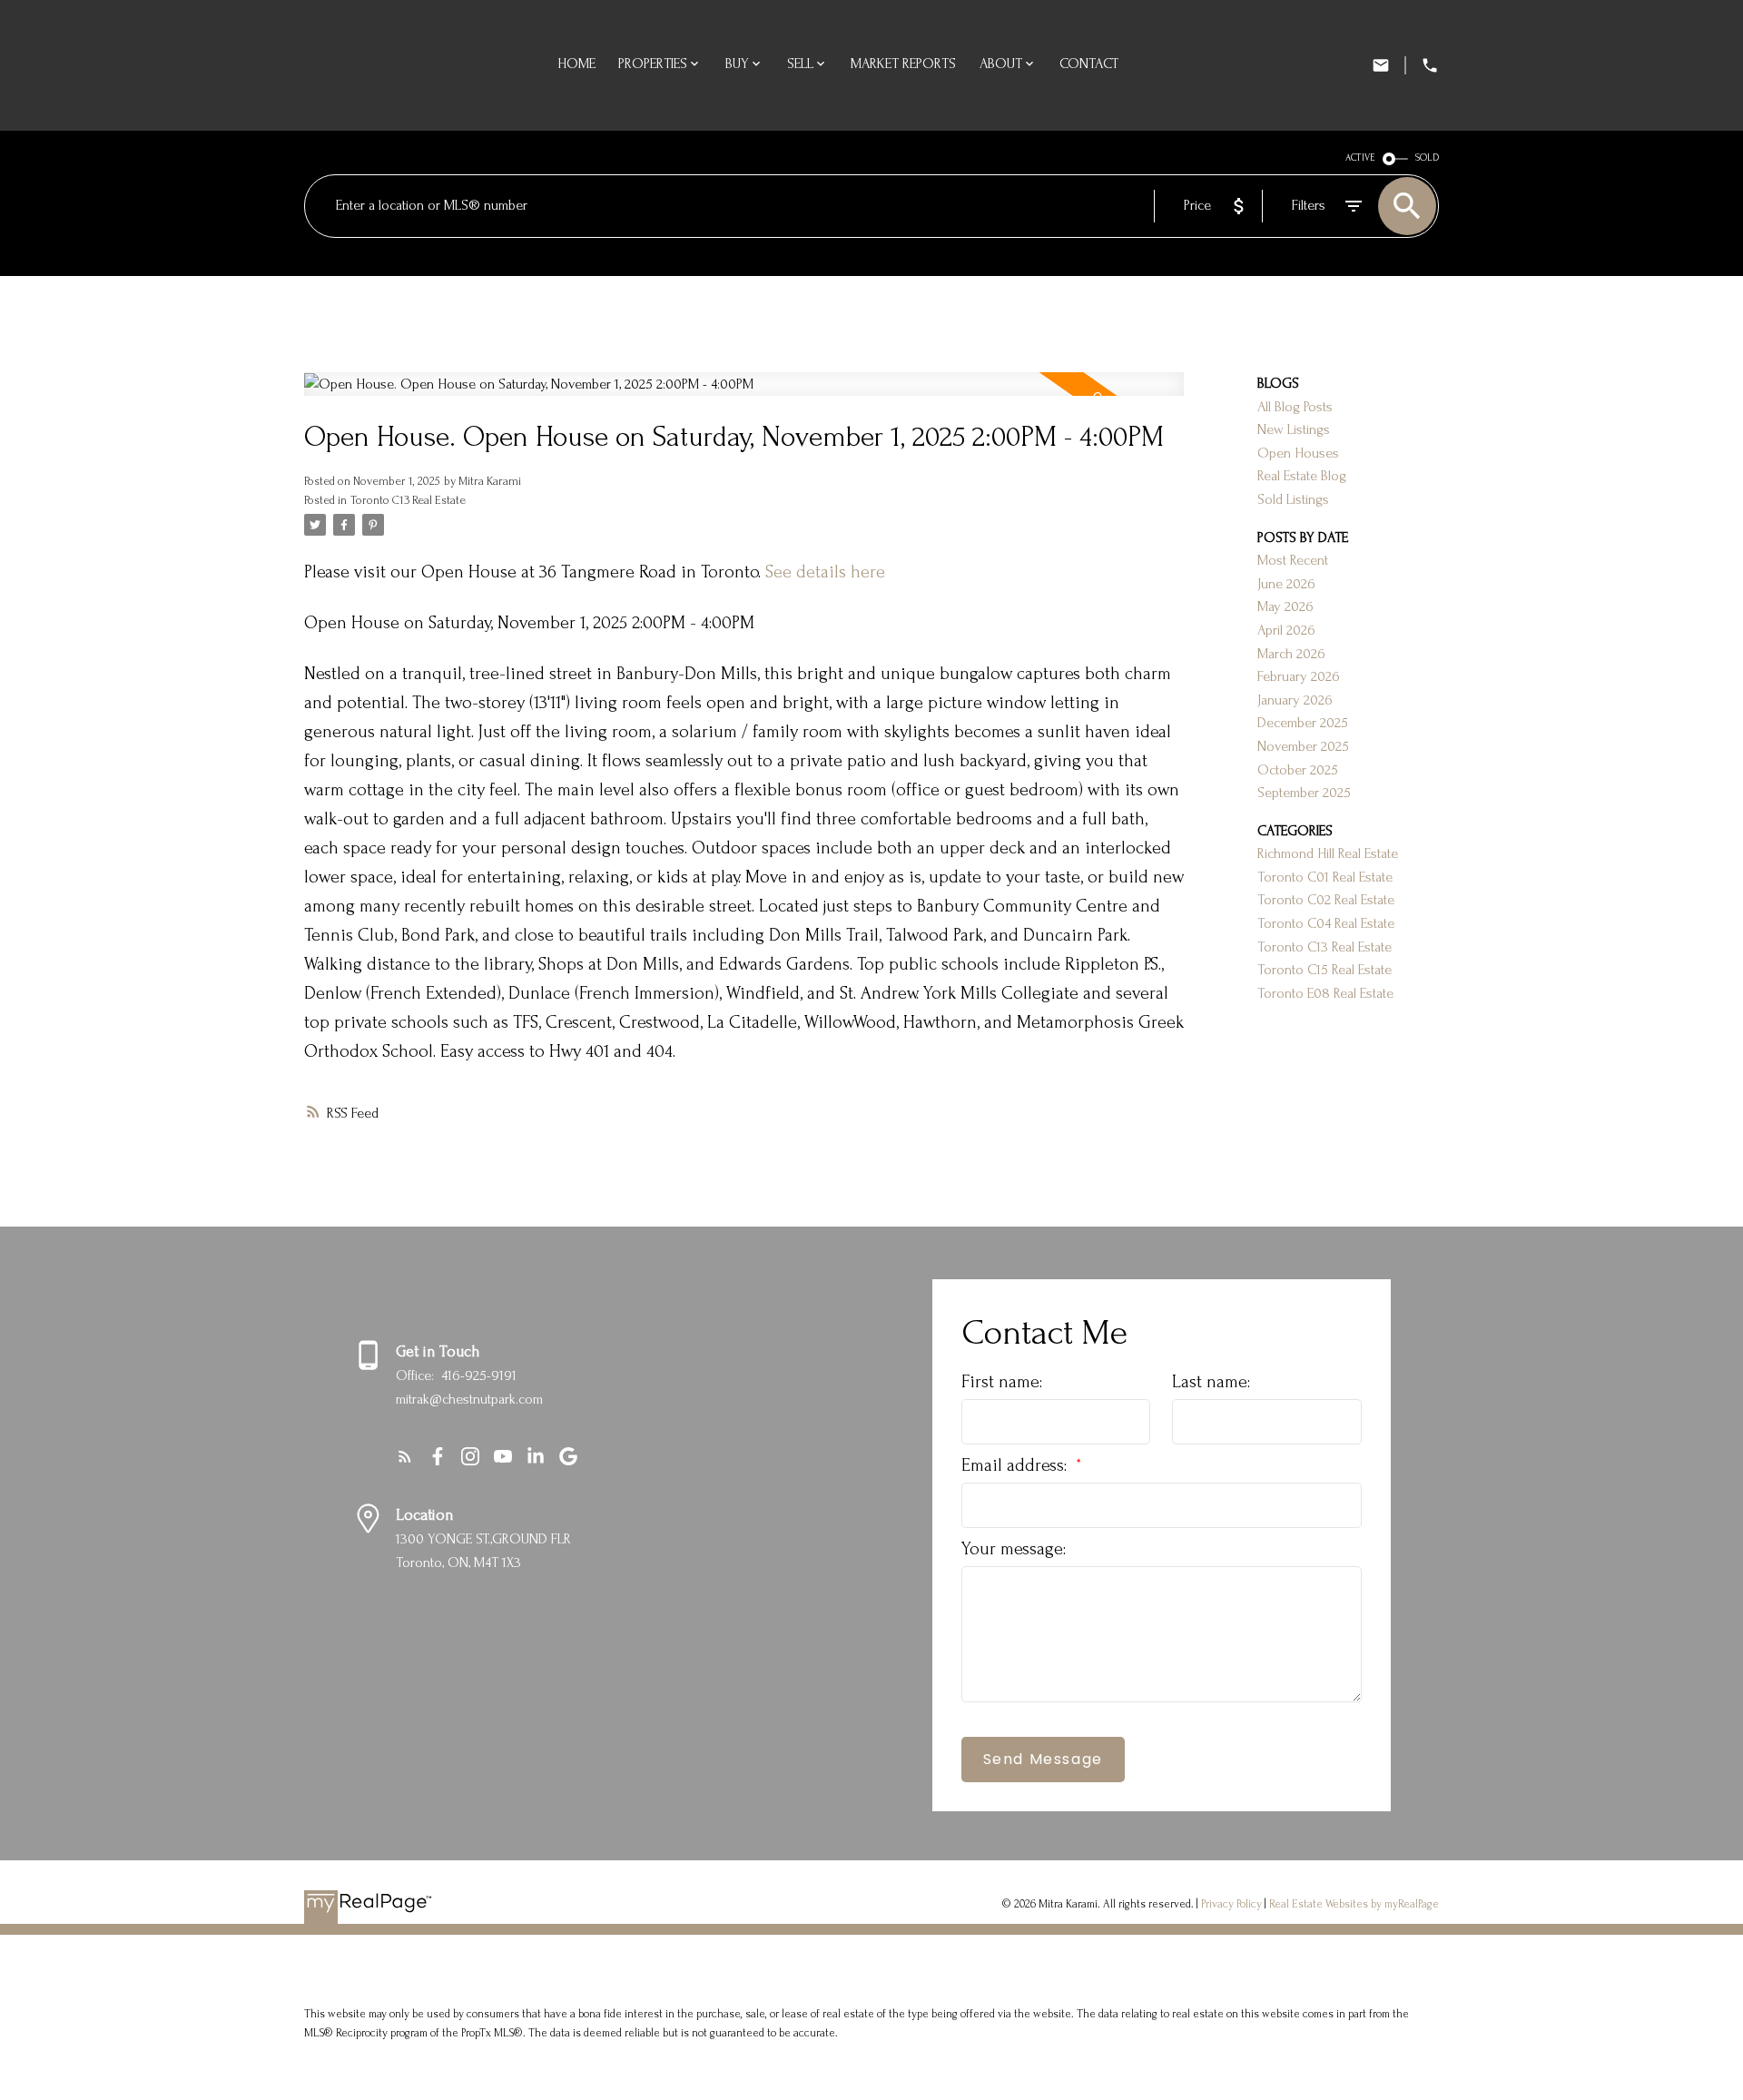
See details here (825, 572)
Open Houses (1298, 453)
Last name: (1211, 1382)
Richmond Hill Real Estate (1328, 853)
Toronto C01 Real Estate (1325, 877)
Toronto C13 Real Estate (408, 500)
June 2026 (1286, 584)
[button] (405, 1456)
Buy (737, 64)
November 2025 (1303, 746)
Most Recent (1293, 560)
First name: (1002, 1382)
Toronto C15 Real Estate (1324, 970)
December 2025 (1303, 723)
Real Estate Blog (1302, 476)
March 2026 (1291, 654)
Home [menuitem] (576, 64)
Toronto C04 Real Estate (1326, 923)
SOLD (1427, 158)
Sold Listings (1293, 499)
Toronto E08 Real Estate (1325, 993)
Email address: (1016, 1465)
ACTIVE (1360, 158)
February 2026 (1299, 676)
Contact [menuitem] (1089, 64)
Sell (800, 64)
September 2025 (1304, 793)
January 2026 (1295, 700)
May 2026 (1285, 606)
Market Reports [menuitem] (903, 64)
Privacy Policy (1231, 1904)
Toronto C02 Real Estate (1326, 900)
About (1001, 64)
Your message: (1014, 1549)
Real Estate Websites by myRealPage (1354, 1904)
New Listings (1294, 429)
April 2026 (1286, 630)
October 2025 (1298, 770)
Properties (653, 64)
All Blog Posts (1295, 407)
